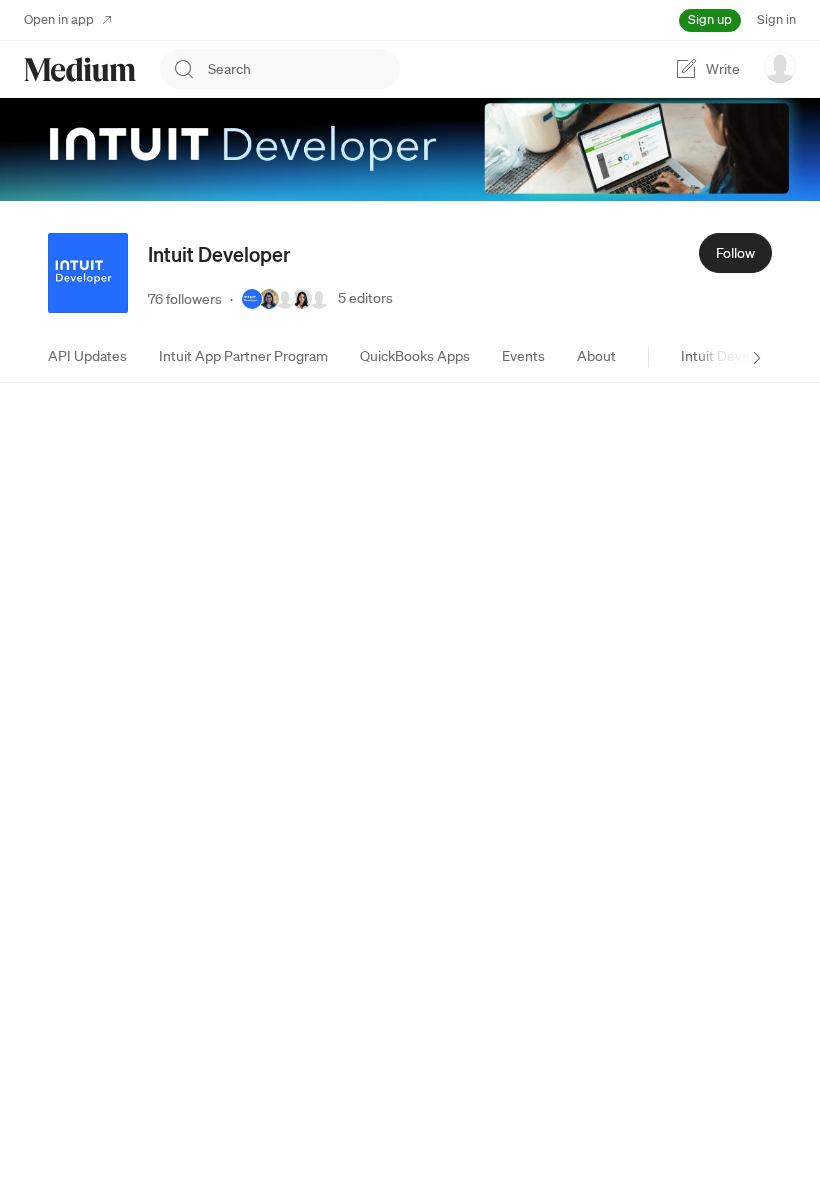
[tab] (87, 356)
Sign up (710, 19)
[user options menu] (780, 67)
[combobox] (304, 69)
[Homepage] (80, 69)
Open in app (59, 19)
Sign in (776, 19)
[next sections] (757, 358)
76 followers (185, 299)
